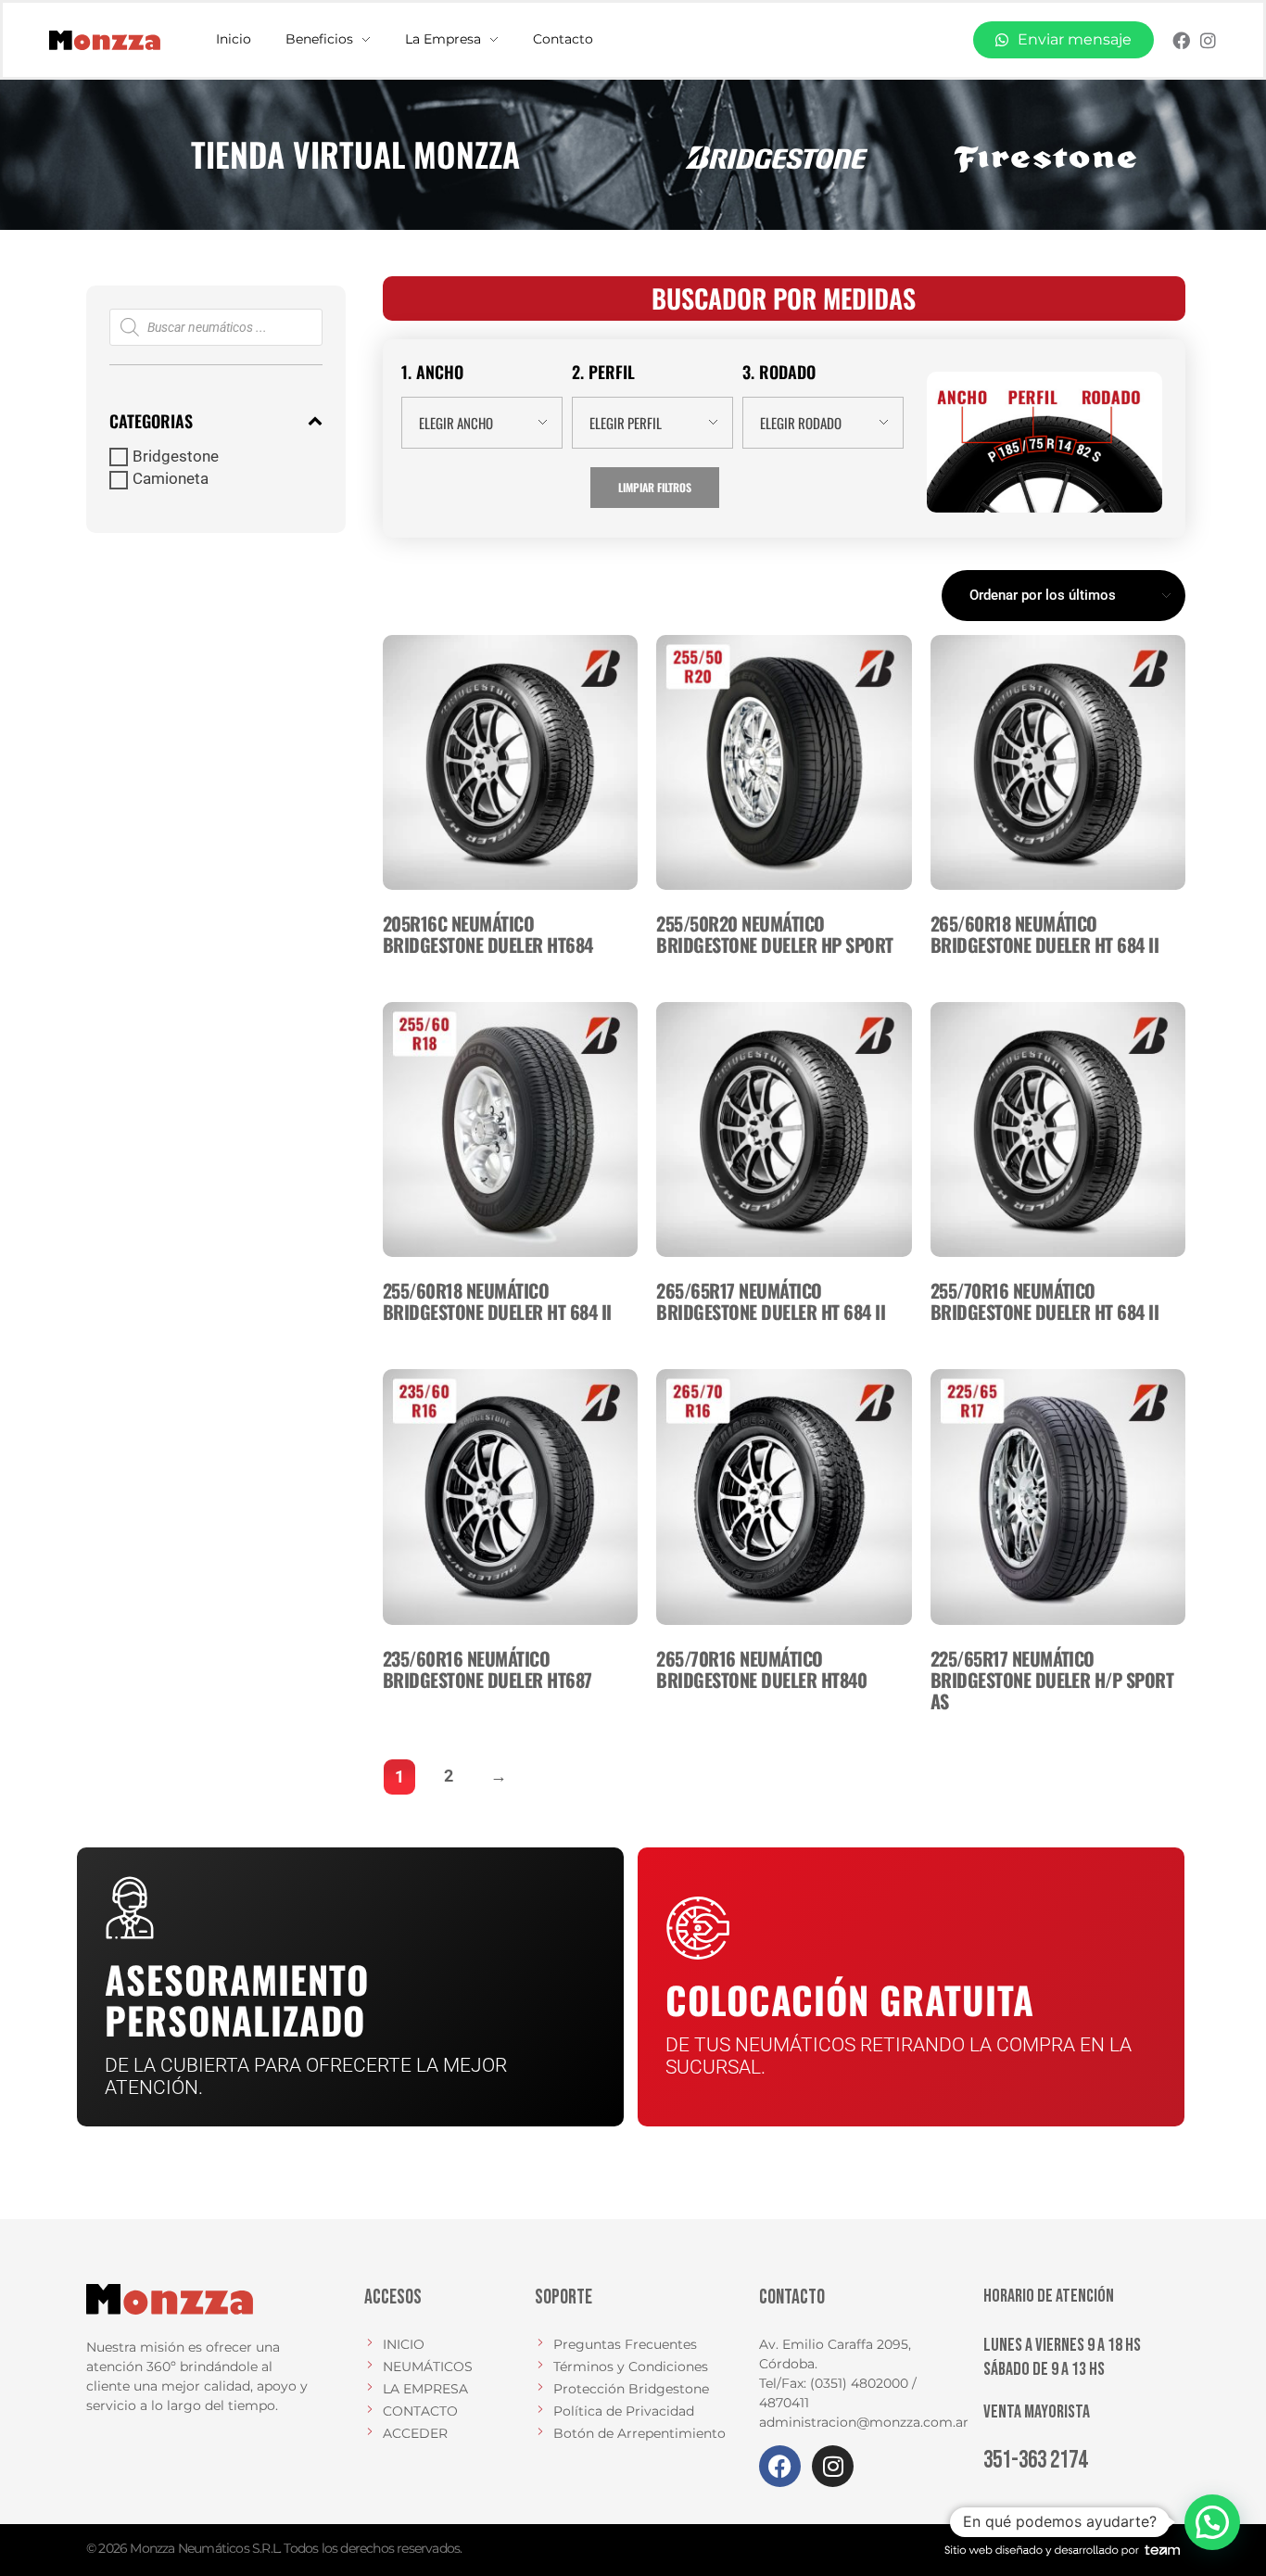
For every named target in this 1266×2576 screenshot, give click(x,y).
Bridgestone (176, 457)
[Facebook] (1181, 40)
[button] (1212, 2522)
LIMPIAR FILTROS (655, 487)
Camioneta (171, 479)
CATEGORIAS (151, 421)
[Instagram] (1208, 40)
